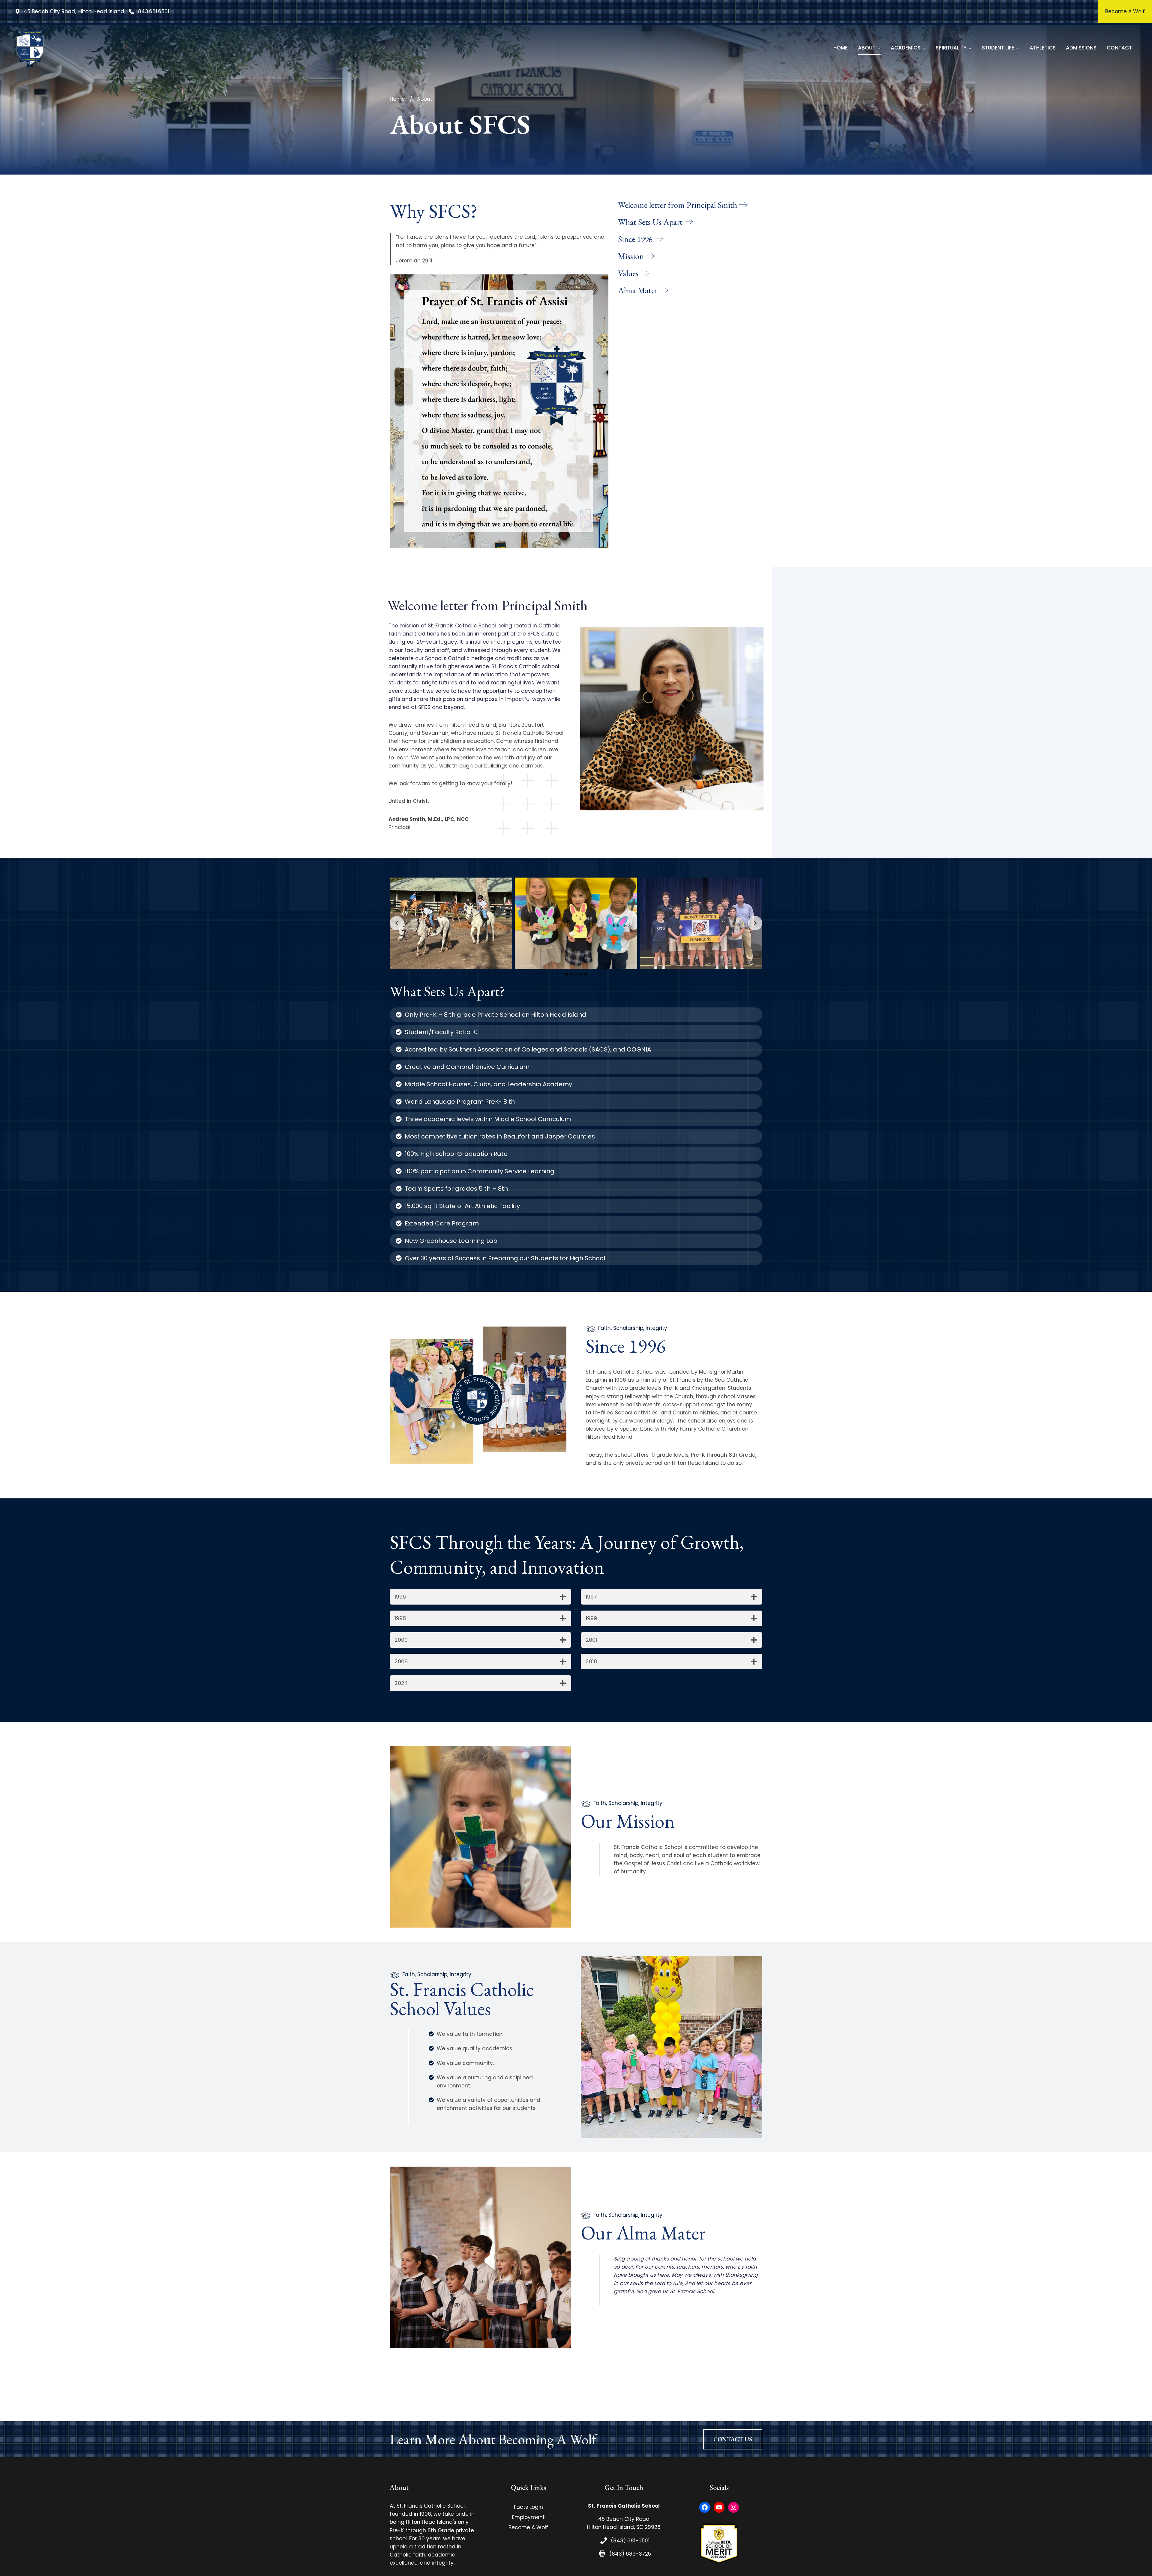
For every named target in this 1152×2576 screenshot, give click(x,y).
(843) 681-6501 (630, 2541)
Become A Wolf (528, 2527)
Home (841, 48)
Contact (1119, 48)
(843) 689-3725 (630, 2554)
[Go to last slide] (397, 923)
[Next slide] (755, 923)
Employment (528, 2517)
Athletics (1043, 48)
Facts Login (528, 2507)
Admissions (1081, 48)
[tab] (566, 974)
